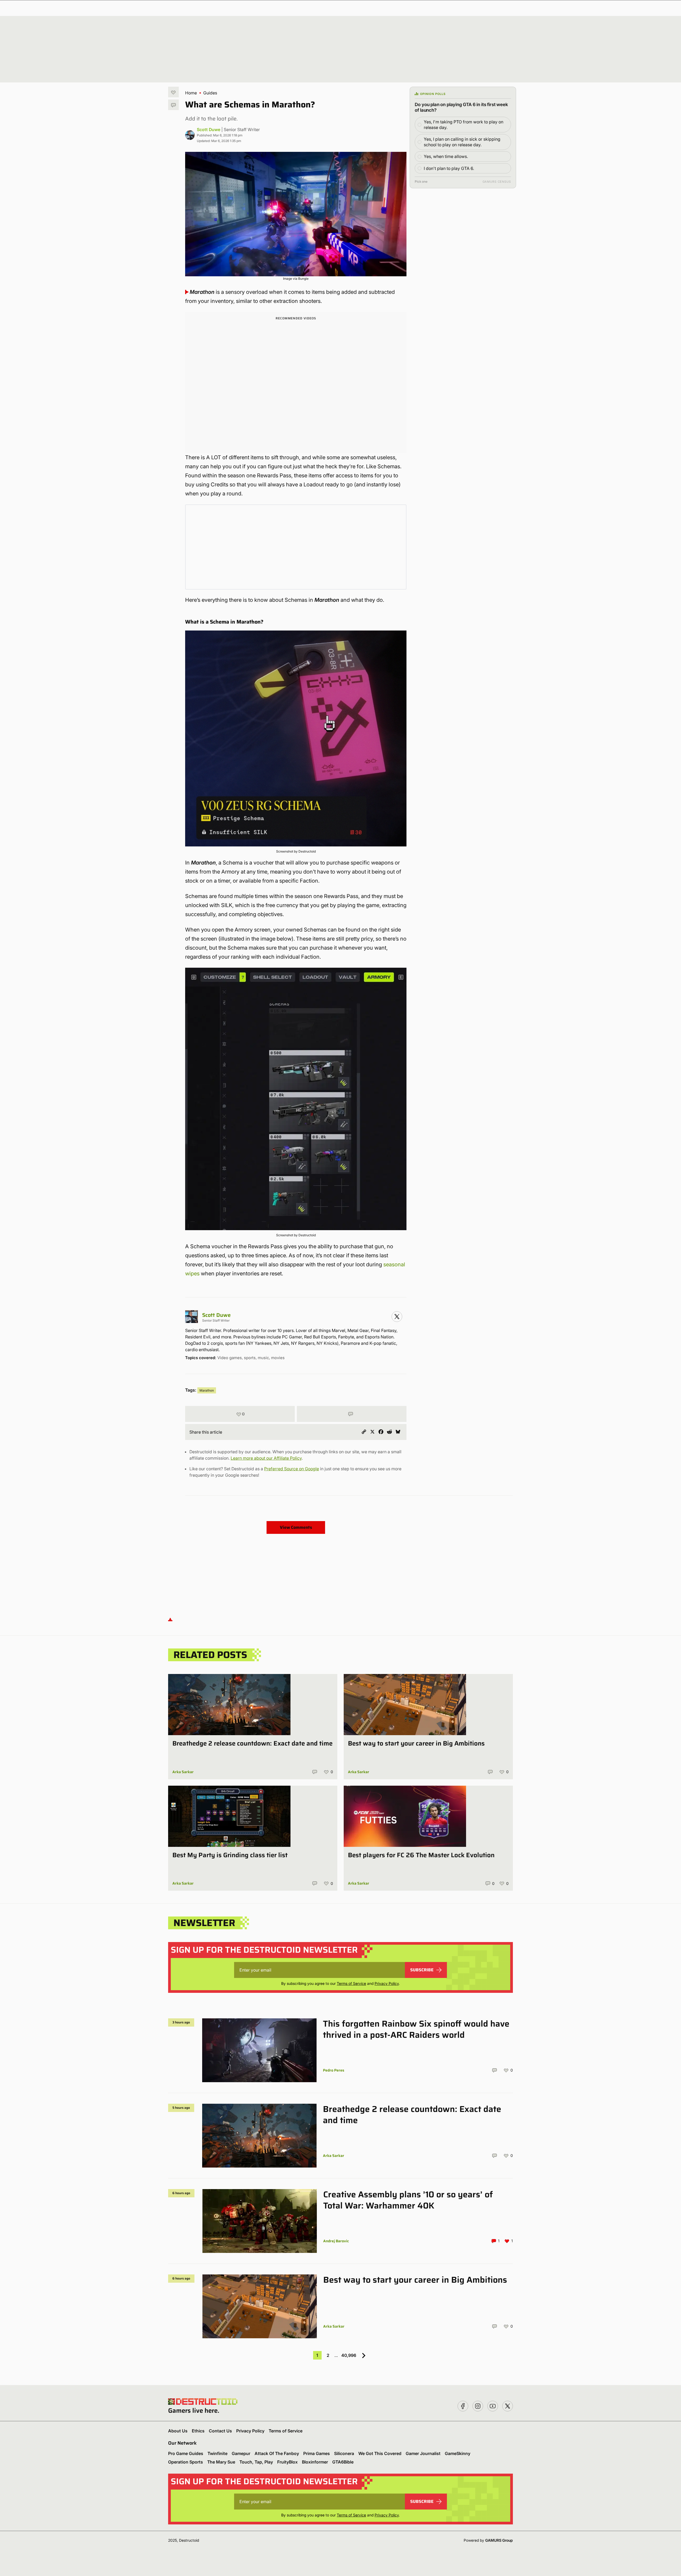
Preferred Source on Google (292, 1469)
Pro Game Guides (186, 2453)
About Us (178, 2431)
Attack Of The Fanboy (277, 2453)
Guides (210, 93)
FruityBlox (287, 2462)
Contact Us (220, 2431)
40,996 (349, 2355)
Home (191, 93)
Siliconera (344, 2453)
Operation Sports (186, 2462)
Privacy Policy (387, 1983)
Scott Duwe (209, 130)
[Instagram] (397, 1317)
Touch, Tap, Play (256, 2462)
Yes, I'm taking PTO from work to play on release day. (464, 125)
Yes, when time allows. (446, 156)
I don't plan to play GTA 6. (449, 168)
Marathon (207, 1390)
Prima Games (317, 2453)
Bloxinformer (315, 2462)
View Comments (296, 1527)
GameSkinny (458, 2453)
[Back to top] (170, 1619)
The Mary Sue (221, 2462)
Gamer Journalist (423, 2453)
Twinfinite (217, 2453)
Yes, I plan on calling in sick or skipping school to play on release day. (462, 142)
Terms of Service (351, 1983)
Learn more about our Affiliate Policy (266, 1458)
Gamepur (241, 2453)
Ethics (198, 2431)
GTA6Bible (343, 2462)
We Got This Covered (380, 2453)
